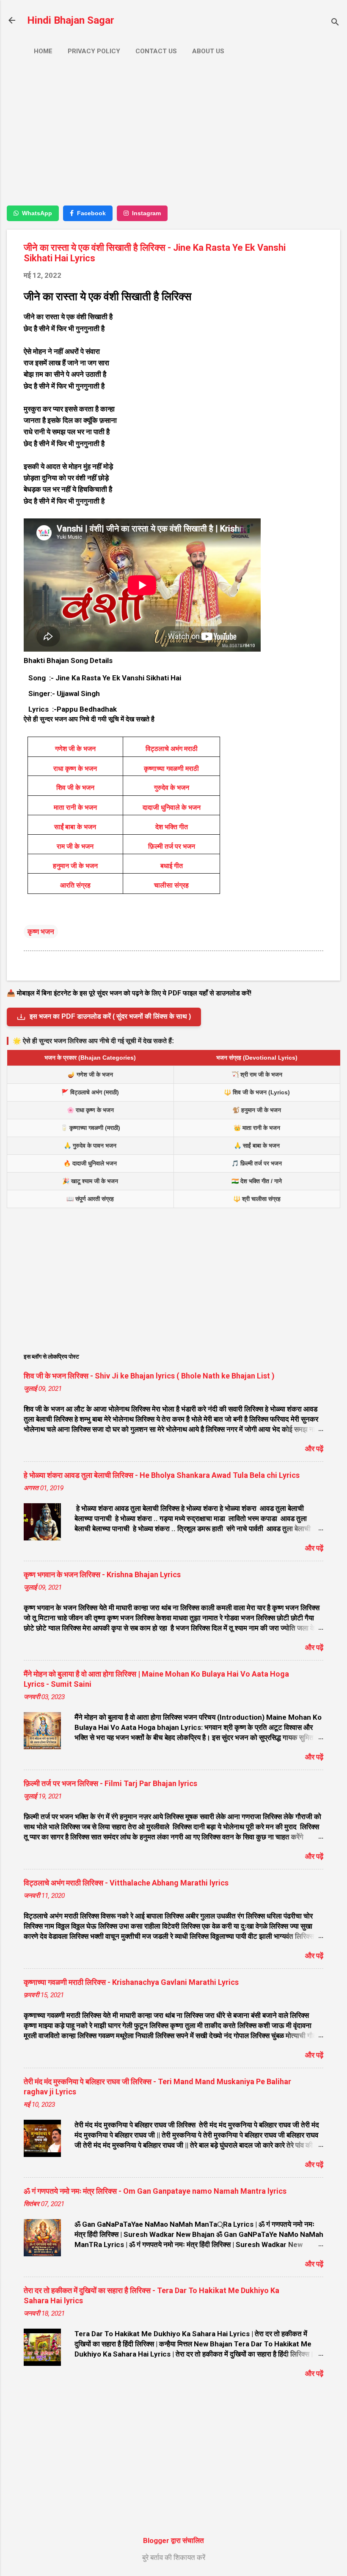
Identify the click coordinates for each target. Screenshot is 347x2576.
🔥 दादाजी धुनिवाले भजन (90, 1163)
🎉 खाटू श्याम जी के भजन (90, 1181)
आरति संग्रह (75, 885)
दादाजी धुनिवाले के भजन (172, 807)
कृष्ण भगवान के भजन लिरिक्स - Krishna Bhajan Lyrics (102, 1574)
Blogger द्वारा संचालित (173, 2540)
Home (43, 51)
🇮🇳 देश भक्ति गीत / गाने (257, 1181)
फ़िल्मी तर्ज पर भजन (172, 846)
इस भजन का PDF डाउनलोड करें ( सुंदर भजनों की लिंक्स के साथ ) (110, 1016)
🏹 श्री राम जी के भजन (257, 1074)
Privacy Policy (94, 51)
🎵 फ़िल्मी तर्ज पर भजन (257, 1163)
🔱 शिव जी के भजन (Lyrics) (257, 1092)
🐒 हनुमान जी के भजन (257, 1110)
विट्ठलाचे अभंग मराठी (172, 749)
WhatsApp (37, 213)
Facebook (91, 213)
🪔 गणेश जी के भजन (90, 1074)
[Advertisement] (173, 138)
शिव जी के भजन (75, 788)
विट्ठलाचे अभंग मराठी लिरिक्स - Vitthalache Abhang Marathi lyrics (126, 1883)
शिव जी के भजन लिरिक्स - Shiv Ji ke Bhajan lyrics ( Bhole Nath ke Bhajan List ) (149, 1376)
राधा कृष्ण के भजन (75, 769)
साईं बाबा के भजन (75, 827)
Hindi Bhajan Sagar (71, 20)
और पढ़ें (314, 1449)
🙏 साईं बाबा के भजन (257, 1145)
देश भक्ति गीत (172, 827)
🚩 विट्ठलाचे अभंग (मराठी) (90, 1092)
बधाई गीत (172, 866)
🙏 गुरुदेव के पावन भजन (90, 1145)
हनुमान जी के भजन (75, 866)
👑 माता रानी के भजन (257, 1128)
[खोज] (335, 23)
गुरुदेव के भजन (172, 788)
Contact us (156, 51)
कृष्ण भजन (41, 932)
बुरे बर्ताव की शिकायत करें (174, 2557)
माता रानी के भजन (75, 807)
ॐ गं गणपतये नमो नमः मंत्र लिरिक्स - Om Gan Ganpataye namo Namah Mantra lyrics (155, 2191)
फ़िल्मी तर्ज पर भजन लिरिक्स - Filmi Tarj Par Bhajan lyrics (110, 1783)
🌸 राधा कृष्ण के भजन (90, 1110)
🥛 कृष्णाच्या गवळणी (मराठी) (90, 1128)
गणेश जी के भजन (75, 749)
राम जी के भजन (75, 846)
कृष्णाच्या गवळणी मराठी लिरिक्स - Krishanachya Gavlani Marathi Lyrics (131, 1982)
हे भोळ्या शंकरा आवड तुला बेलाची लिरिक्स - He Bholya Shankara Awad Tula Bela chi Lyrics (162, 1475)
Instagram (146, 213)
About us (208, 51)
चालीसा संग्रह (171, 885)
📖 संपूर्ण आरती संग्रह (90, 1199)
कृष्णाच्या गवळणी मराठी (171, 769)
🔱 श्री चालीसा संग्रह (257, 1199)
